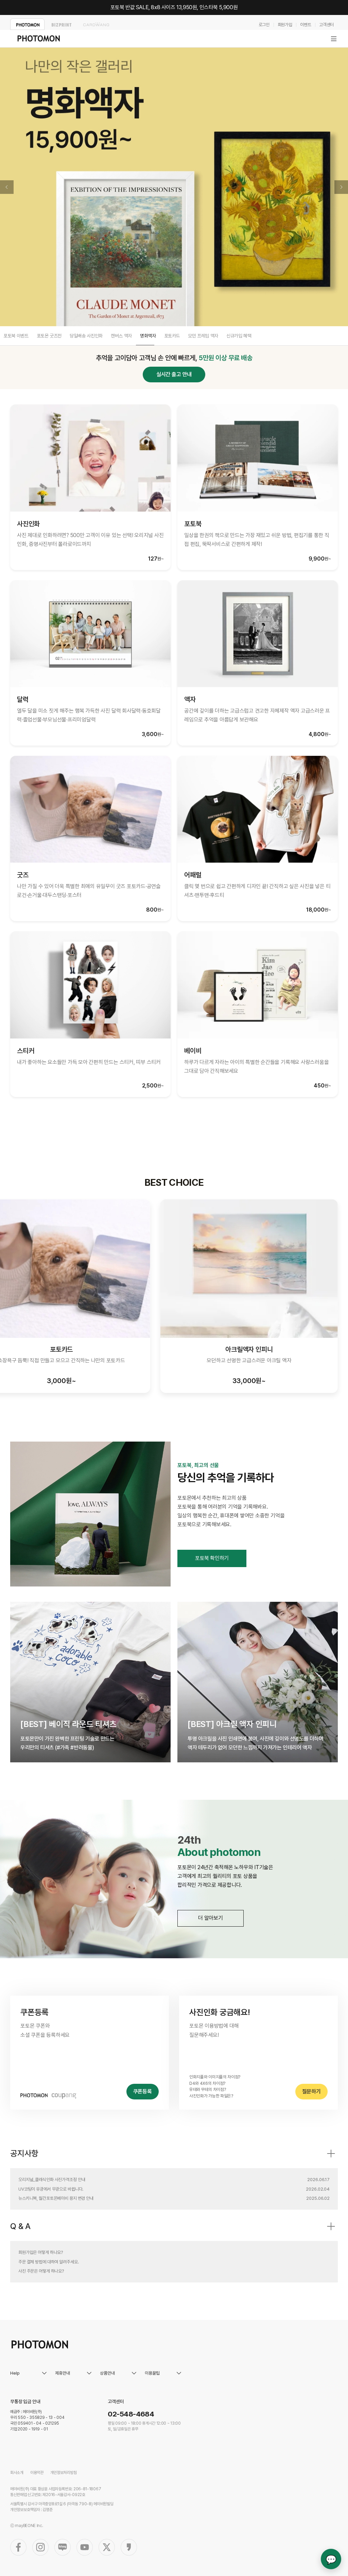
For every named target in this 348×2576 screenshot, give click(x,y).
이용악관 (37, 2473)
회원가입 (285, 25)
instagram (40, 2547)
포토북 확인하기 (212, 1558)
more (331, 2154)
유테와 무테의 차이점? (207, 2089)
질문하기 (311, 2091)
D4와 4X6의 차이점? (207, 2083)
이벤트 (306, 25)
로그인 (264, 25)
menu (334, 39)
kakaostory (129, 2547)
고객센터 (326, 25)
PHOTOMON (27, 24)
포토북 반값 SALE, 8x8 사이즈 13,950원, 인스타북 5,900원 (174, 7)
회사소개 (17, 2473)
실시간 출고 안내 (174, 374)
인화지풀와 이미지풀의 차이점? (215, 2077)
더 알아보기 (211, 1918)
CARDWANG (96, 24)
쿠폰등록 (143, 2091)
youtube (85, 2547)
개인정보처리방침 (64, 2473)
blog (63, 2547)
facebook (18, 2547)
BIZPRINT (62, 24)
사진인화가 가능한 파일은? (211, 2096)
